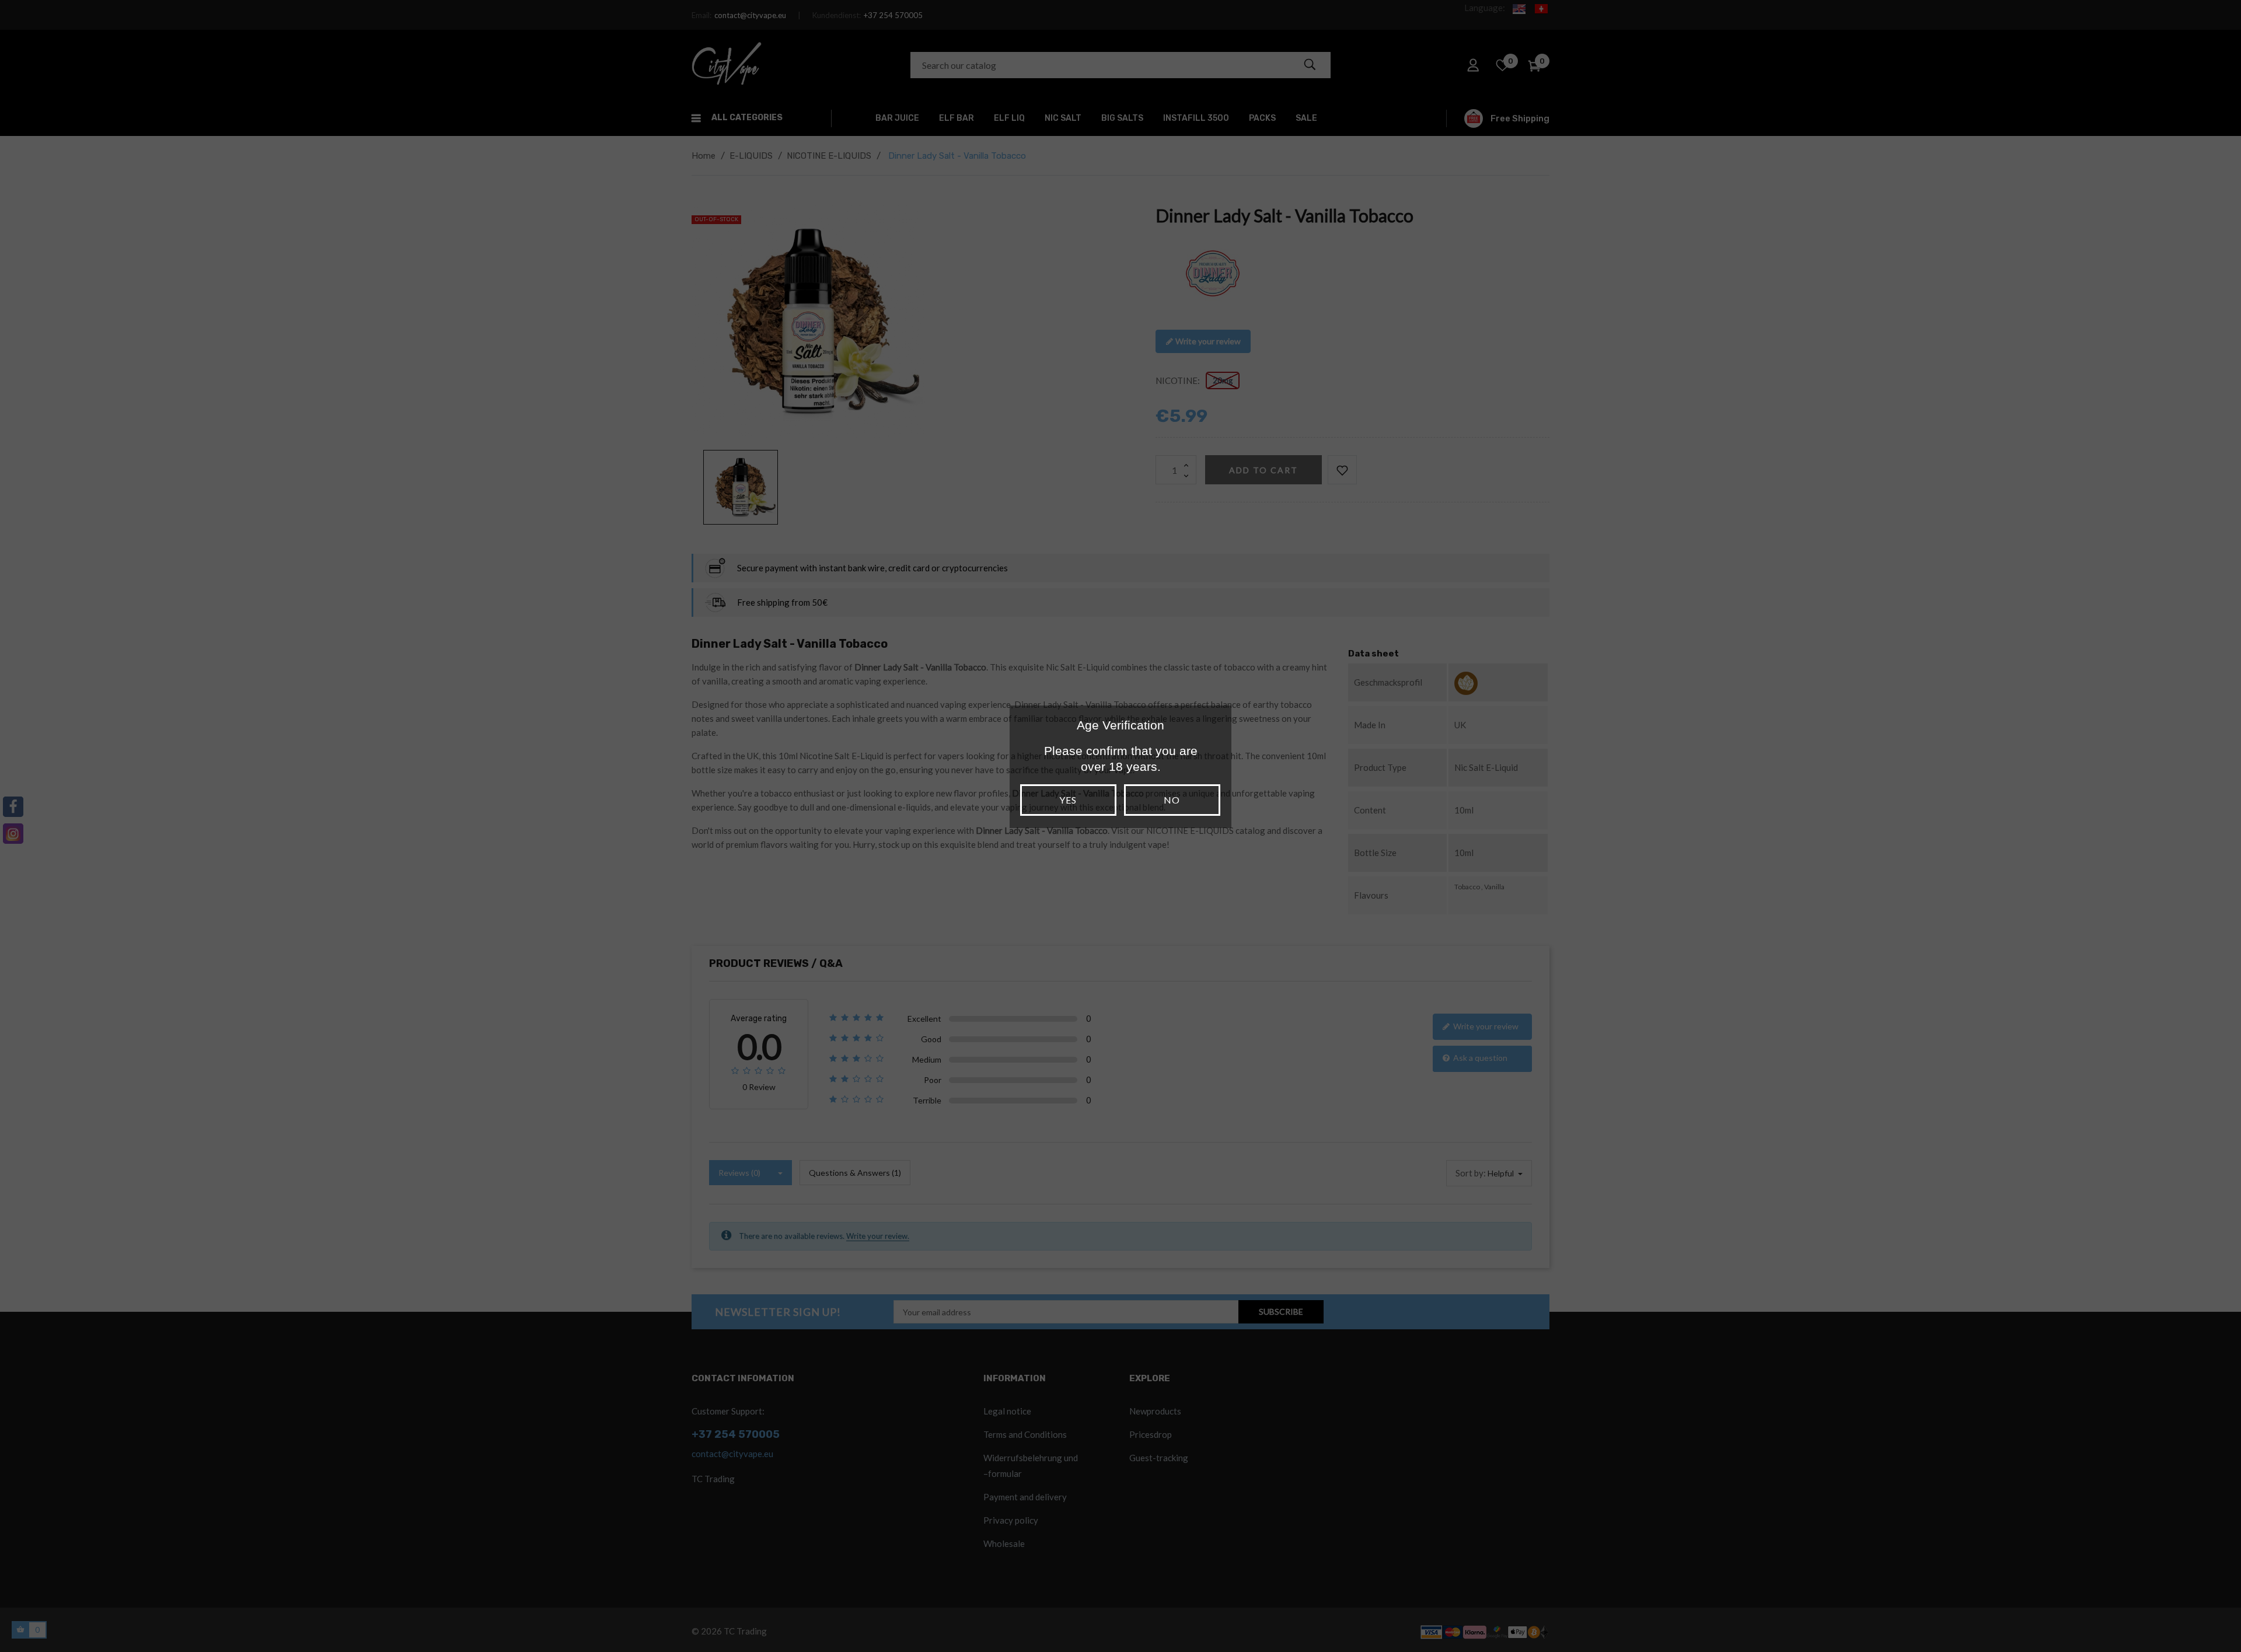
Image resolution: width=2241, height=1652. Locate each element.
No (1172, 800)
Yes (1068, 800)
